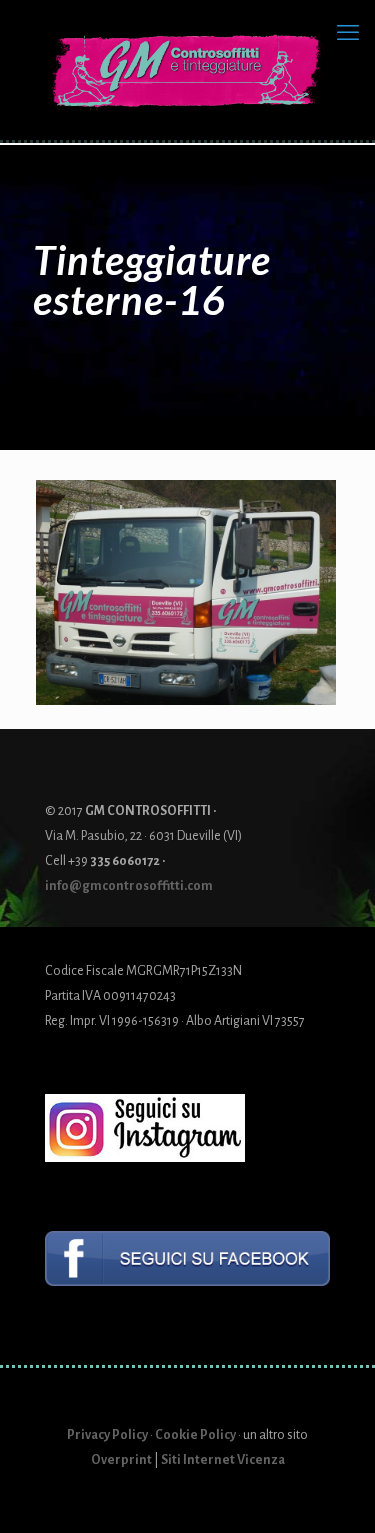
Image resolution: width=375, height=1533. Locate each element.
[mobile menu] (348, 33)
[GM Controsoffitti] (187, 60)
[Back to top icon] (334, 1492)
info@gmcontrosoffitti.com (129, 886)
